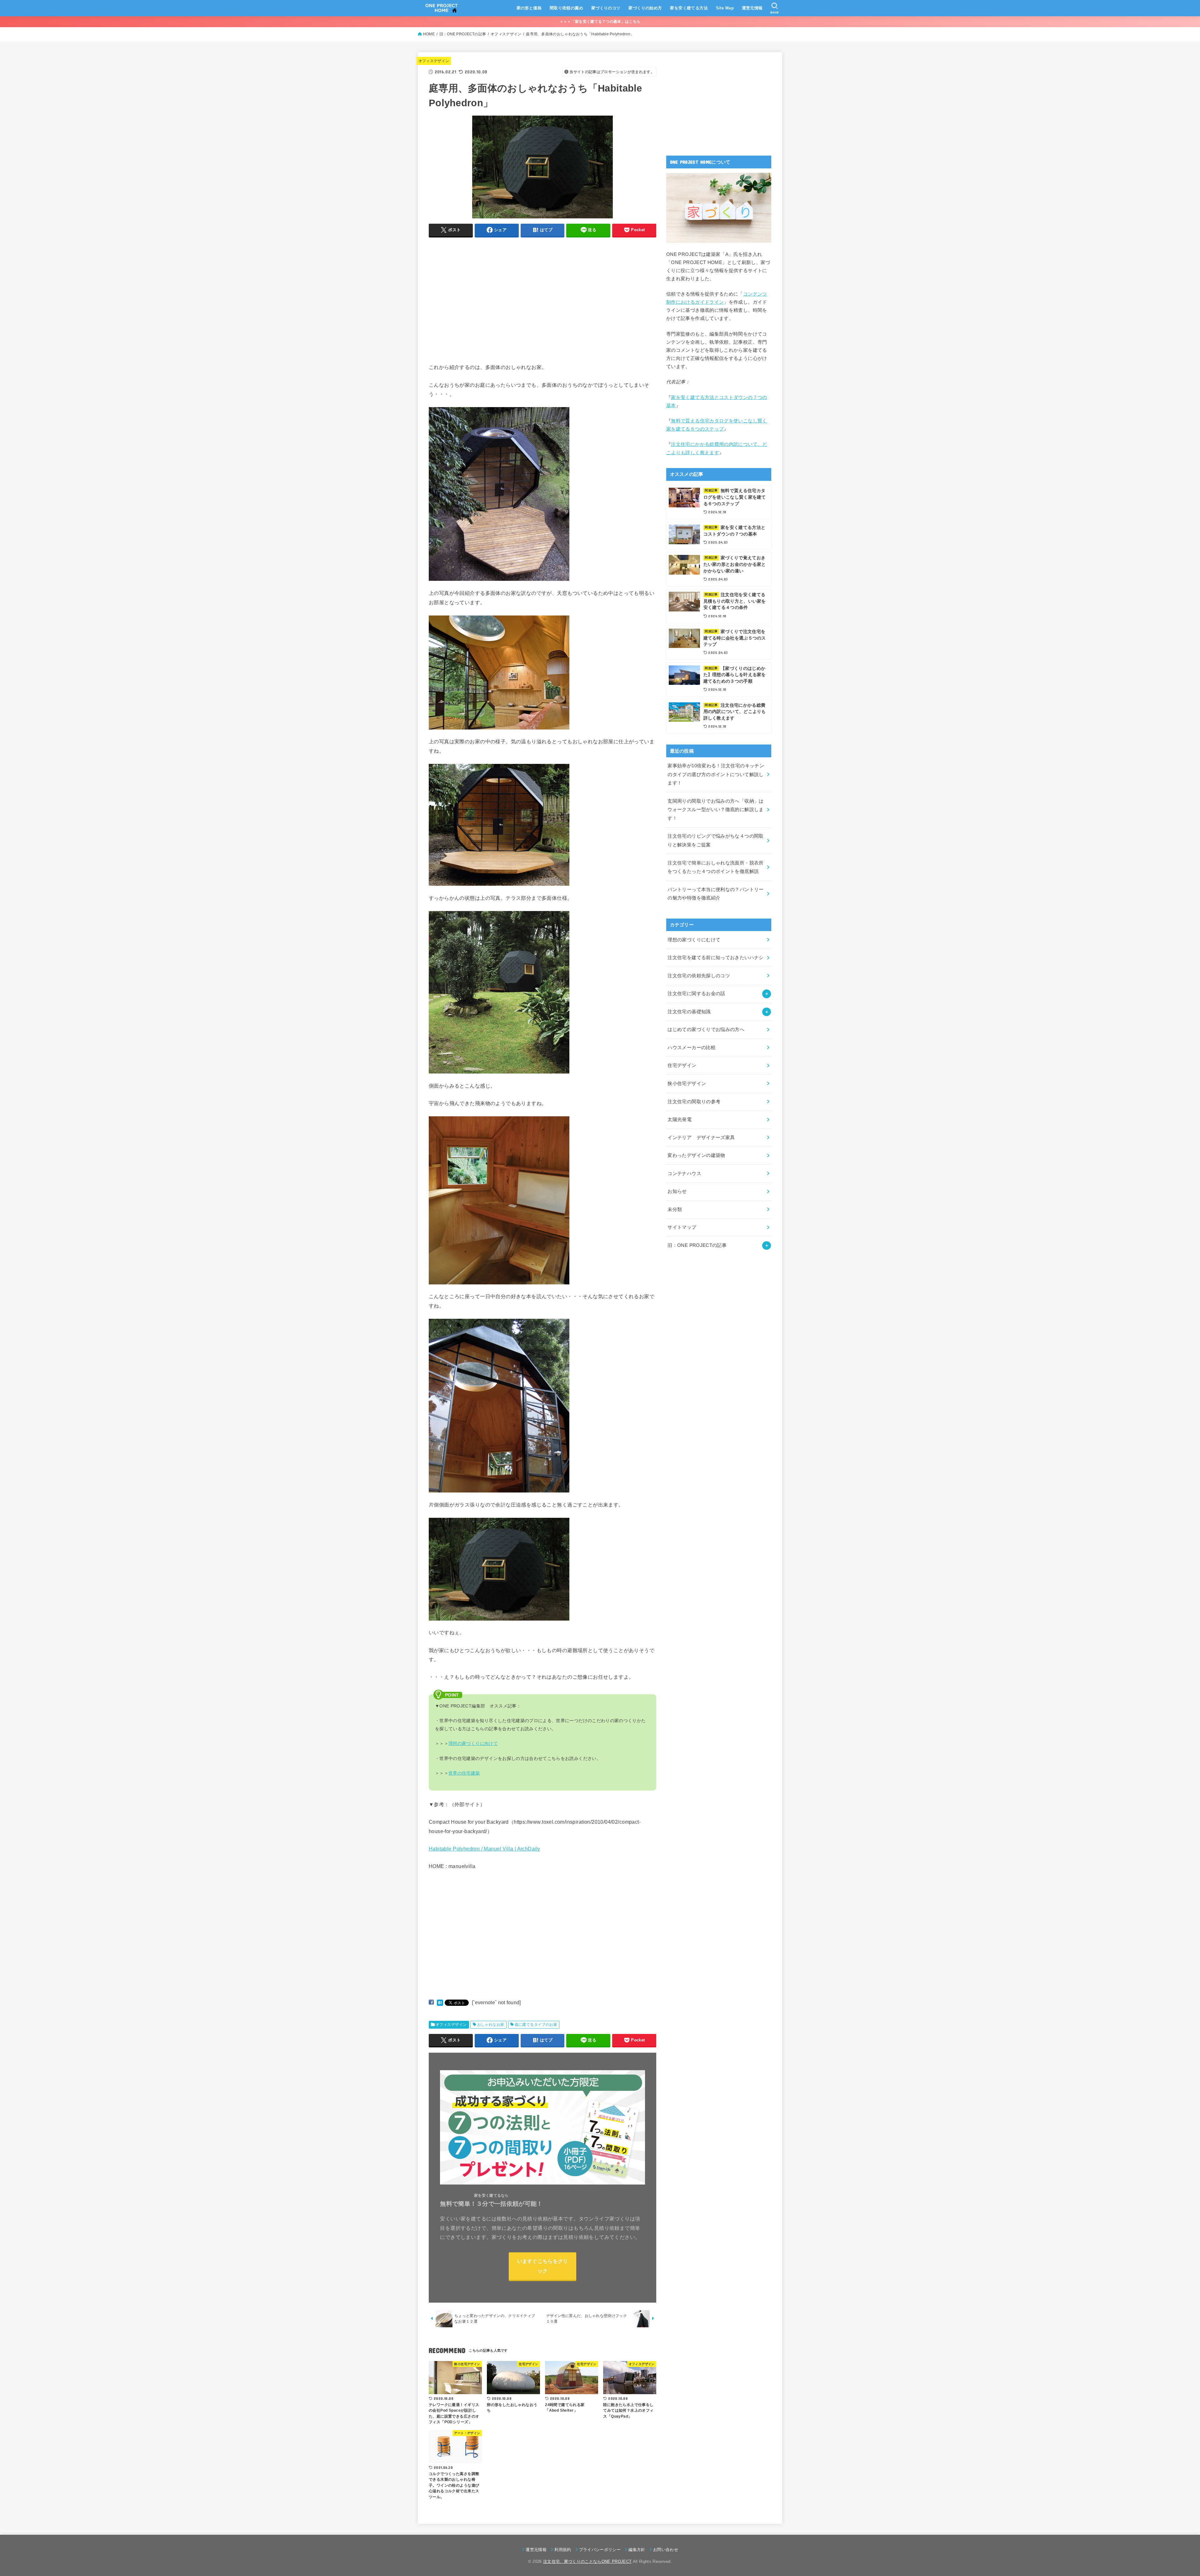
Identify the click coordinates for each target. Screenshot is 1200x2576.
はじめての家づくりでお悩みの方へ (706, 1029)
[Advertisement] (481, 308)
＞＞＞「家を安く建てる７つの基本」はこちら (600, 22)
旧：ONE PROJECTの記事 (697, 1245)
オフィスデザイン (434, 61)
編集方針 (637, 2550)
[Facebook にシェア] (431, 2002)
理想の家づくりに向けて (473, 1743)
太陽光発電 (680, 1119)
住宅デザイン (682, 1065)
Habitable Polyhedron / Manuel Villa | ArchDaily (484, 1849)
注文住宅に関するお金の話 (696, 994)
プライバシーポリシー (600, 2550)
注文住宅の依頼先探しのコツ (699, 976)
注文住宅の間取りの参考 (694, 1102)
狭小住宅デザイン (687, 1084)
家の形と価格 (529, 8)
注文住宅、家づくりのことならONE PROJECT (587, 2561)
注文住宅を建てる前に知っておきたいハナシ (715, 958)
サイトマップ (682, 1227)
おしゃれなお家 (491, 2025)
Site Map (725, 8)
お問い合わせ (666, 2550)
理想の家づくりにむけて (694, 940)
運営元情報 (752, 8)
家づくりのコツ (606, 8)
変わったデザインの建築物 (696, 1155)
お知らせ (677, 1191)
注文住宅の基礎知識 (689, 1012)
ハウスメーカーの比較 (692, 1048)
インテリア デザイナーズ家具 (701, 1138)
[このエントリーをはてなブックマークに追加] (440, 2002)
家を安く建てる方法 (689, 8)
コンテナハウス (684, 1173)
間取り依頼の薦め (566, 8)
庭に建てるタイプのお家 (536, 2025)
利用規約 (563, 2550)
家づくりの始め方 (645, 8)
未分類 (675, 1209)
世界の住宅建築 (464, 1773)
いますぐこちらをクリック (543, 2266)
